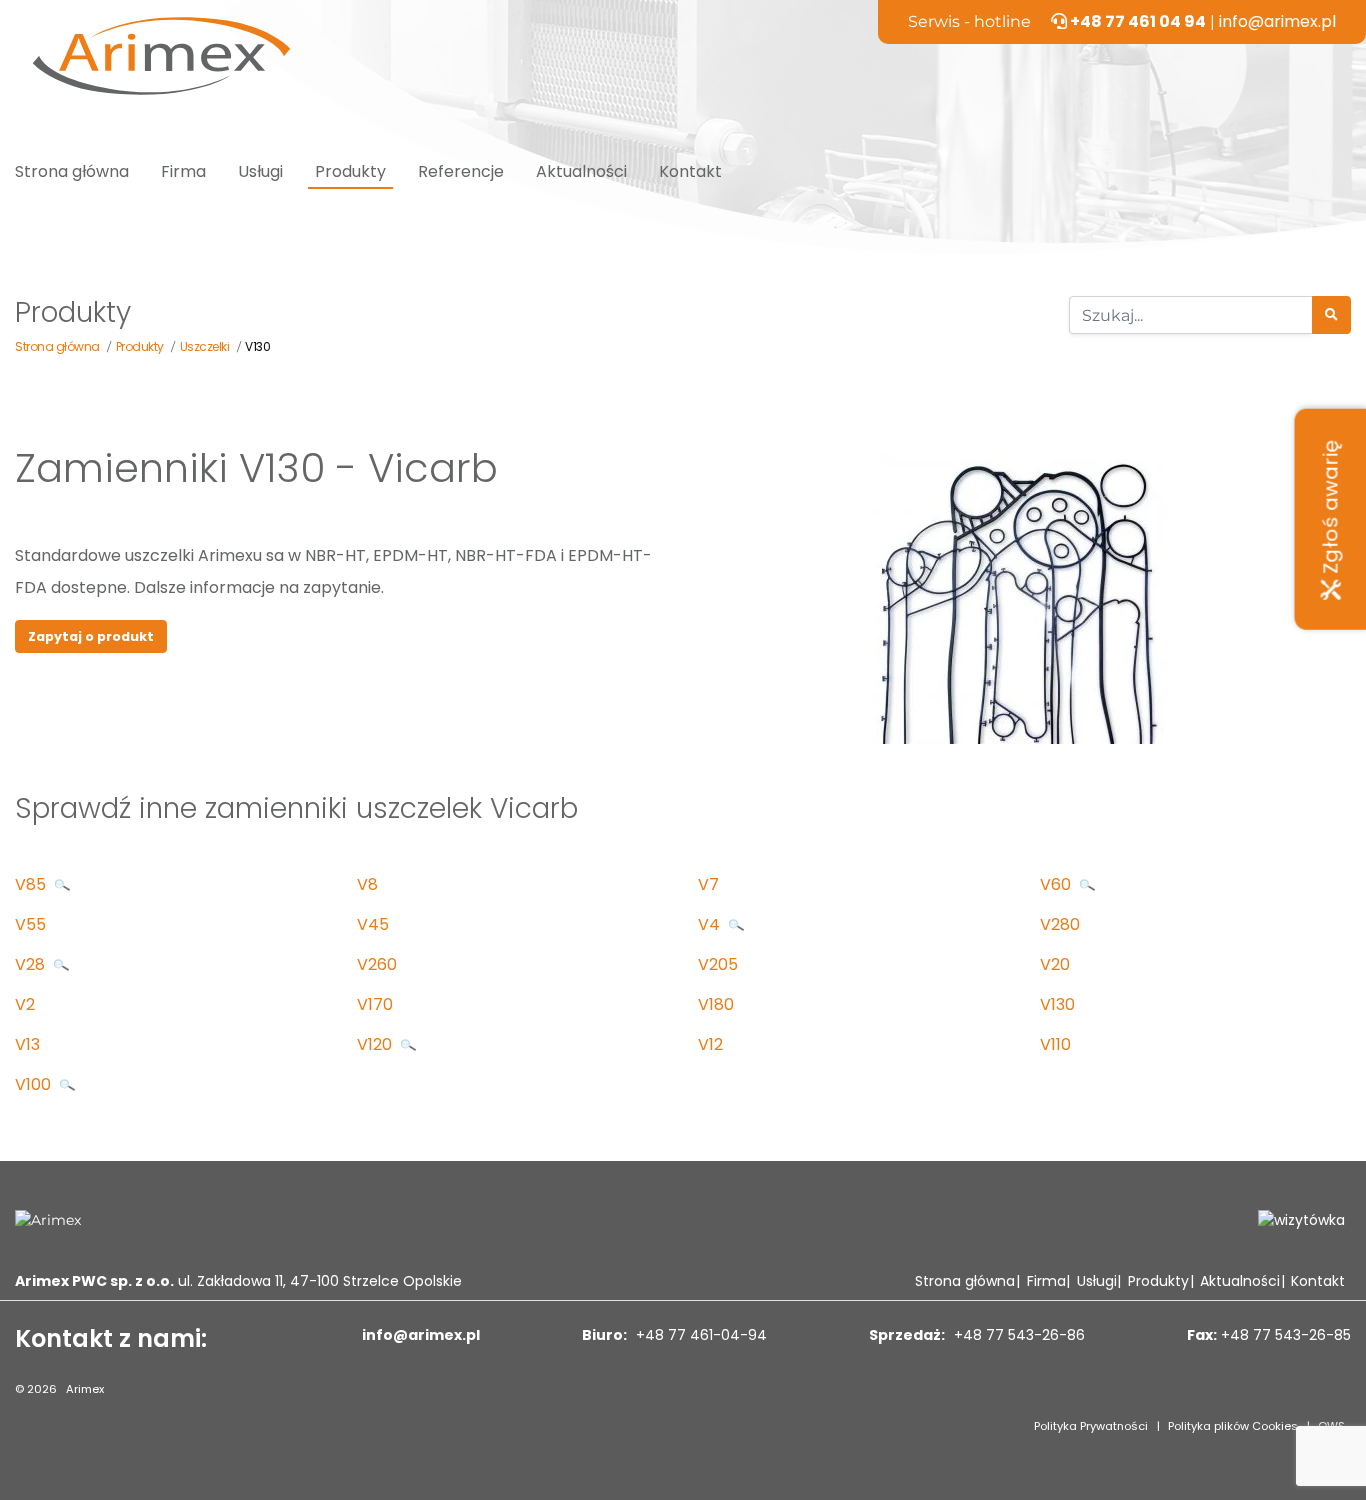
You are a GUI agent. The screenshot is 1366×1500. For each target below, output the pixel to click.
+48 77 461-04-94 (699, 1335)
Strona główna (72, 171)
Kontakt (690, 171)
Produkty (350, 171)
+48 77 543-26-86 (1017, 1335)
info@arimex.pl (1277, 21)
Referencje (461, 171)
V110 (1055, 1044)
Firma (183, 171)
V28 (32, 964)
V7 (708, 884)
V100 (35, 1084)
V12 (710, 1044)
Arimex (85, 1389)
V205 (718, 964)
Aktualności (581, 171)
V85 (32, 884)
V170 (375, 1004)
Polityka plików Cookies (1233, 1426)
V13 (27, 1044)
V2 (25, 1004)
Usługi (260, 171)
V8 (367, 884)
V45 (373, 924)
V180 (716, 1004)
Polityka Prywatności (1091, 1426)
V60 (1057, 884)
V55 (30, 924)
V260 (377, 964)
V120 (376, 1044)
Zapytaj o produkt (91, 636)
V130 (1057, 1004)
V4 (711, 924)
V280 (1060, 924)
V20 (1055, 964)
